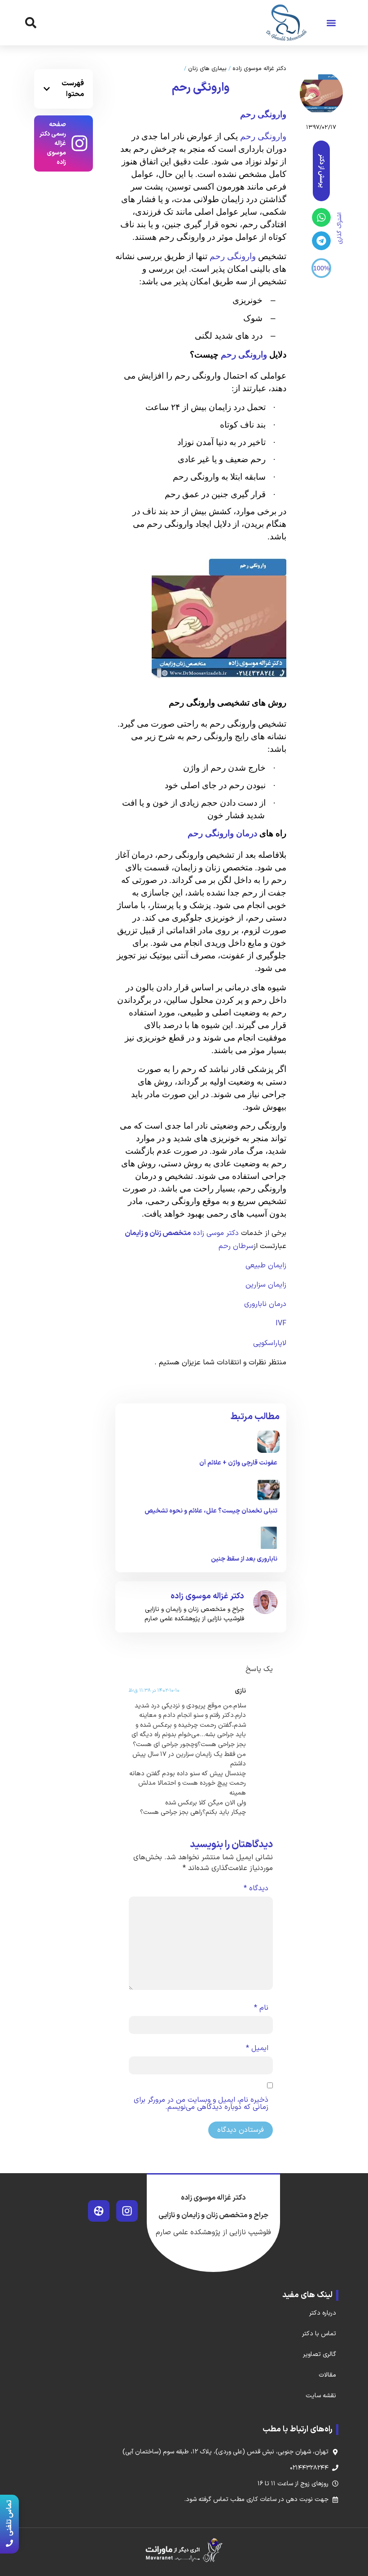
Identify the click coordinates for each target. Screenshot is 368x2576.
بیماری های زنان (207, 69)
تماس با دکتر (319, 2334)
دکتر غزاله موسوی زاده (259, 69)
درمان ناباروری (265, 1304)
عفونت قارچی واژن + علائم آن (238, 1463)
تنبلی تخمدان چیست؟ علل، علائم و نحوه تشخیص (211, 1511)
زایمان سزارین (266, 1285)
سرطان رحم (236, 1246)
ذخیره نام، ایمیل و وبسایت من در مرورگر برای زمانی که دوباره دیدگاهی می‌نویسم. (201, 2104)
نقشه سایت (321, 2396)
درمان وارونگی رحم (223, 833)
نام (261, 2008)
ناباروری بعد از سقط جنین (244, 1559)
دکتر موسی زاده (215, 1233)
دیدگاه (256, 1888)
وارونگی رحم (263, 136)
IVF (281, 1323)
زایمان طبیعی (266, 1266)
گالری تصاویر (320, 2354)
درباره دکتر (323, 2313)
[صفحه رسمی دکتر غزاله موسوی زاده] (79, 143)
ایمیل (257, 2048)
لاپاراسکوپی (270, 1343)
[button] (331, 23)
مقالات (327, 2375)
